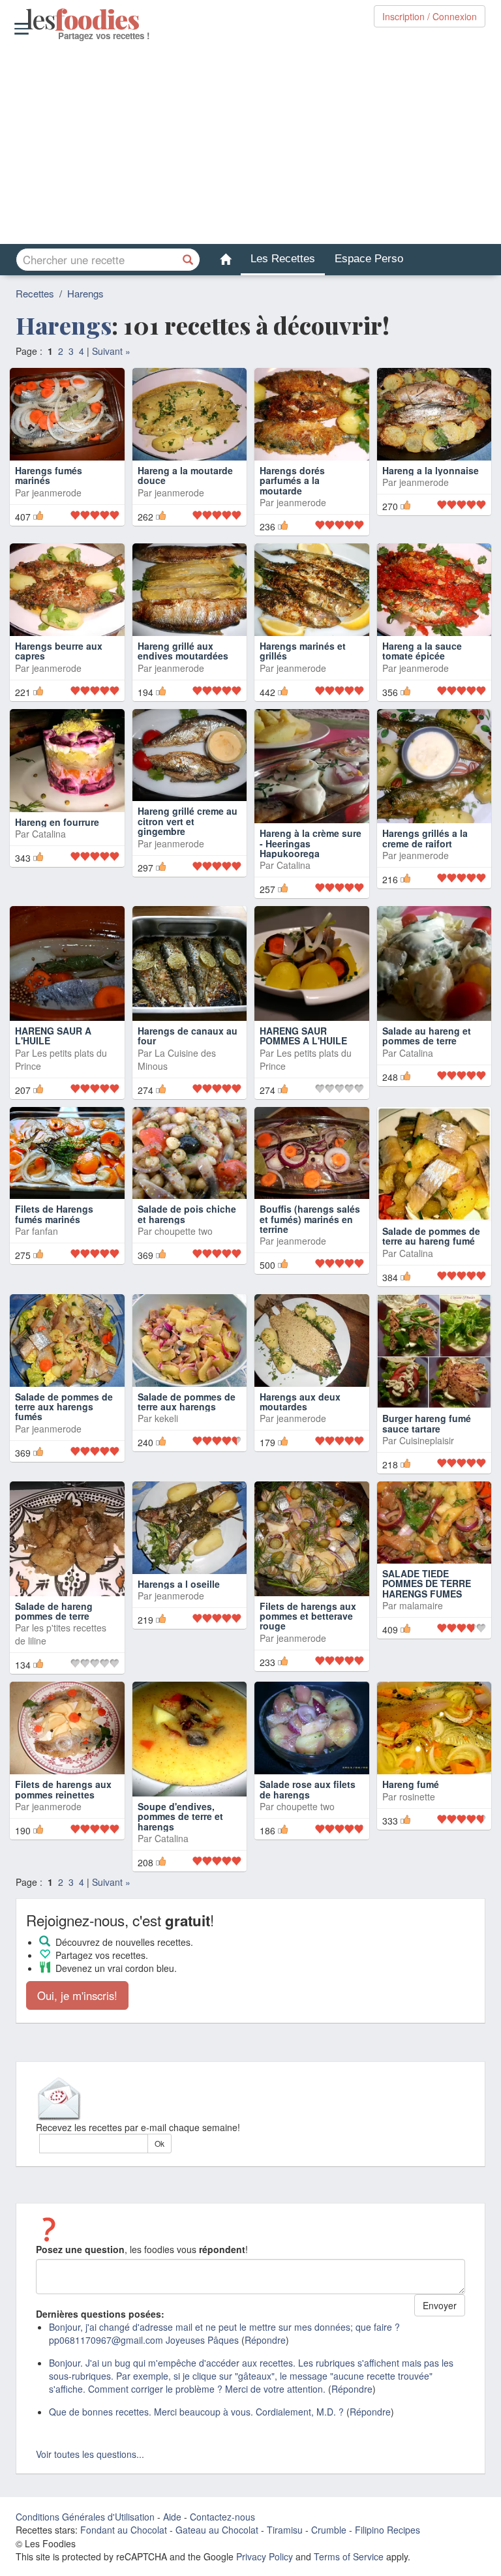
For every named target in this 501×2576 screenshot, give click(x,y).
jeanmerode (57, 515)
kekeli (166, 1462)
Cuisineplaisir (427, 1485)
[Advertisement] (250, 143)
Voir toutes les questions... (90, 2498)
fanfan (45, 1275)
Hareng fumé (411, 1828)
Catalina (49, 878)
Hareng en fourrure (57, 866)
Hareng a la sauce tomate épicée (422, 673)
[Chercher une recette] (189, 260)
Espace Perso (369, 259)
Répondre (265, 2384)
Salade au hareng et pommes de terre (427, 1079)
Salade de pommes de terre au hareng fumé (431, 1280)
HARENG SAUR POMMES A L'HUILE (303, 1079)
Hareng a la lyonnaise (431, 492)
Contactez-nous (222, 2561)
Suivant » (111, 351)
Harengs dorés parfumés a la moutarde (292, 503)
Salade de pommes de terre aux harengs (187, 1445)
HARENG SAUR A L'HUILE (53, 1079)
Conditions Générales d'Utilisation (85, 2561)
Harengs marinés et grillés (303, 694)
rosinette (417, 1840)
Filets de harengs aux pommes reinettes (63, 1833)
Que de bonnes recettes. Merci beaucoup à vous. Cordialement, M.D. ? (196, 2456)
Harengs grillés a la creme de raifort (425, 882)
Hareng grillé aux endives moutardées (183, 694)
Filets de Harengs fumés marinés (54, 1258)
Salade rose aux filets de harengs (308, 1833)
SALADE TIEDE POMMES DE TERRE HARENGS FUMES (427, 1628)
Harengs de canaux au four (188, 1079)
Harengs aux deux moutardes (300, 1445)
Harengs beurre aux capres (59, 694)
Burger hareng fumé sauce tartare (427, 1467)
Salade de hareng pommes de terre (54, 1655)
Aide (172, 2561)
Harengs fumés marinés (49, 497)
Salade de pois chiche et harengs (187, 1258)
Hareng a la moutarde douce (185, 497)
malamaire (421, 1650)
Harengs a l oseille (179, 1628)
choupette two (184, 1275)
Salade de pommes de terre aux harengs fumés (64, 1450)
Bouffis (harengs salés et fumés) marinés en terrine (310, 1263)
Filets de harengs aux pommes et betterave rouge (308, 1660)
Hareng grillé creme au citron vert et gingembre (188, 865)
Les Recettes (283, 259)
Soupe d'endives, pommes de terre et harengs (180, 1861)
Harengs (85, 293)
